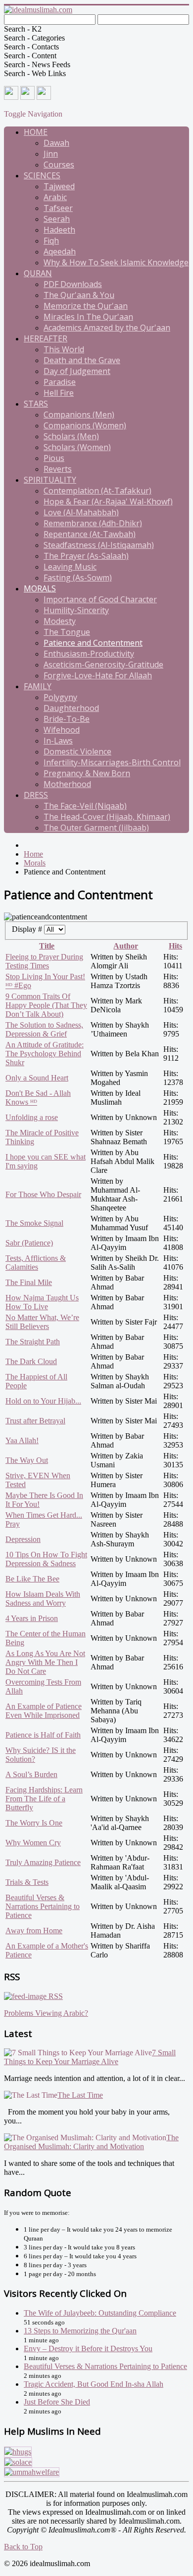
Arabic (55, 197)
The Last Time (80, 2095)
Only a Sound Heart (37, 1078)
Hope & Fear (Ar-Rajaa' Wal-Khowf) (108, 501)
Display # (28, 929)
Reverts (58, 469)
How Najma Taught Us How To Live (42, 1302)
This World (64, 349)
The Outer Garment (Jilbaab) (96, 828)
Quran (38, 273)
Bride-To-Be (67, 719)
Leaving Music (70, 567)
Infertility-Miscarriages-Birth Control (112, 762)
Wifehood (62, 730)
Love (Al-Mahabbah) (81, 512)
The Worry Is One (34, 1823)
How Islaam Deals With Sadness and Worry (43, 1599)
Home (36, 132)
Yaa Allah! (22, 1440)
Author (126, 946)
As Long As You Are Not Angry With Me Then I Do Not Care (45, 1662)
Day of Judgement (77, 371)
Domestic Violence (77, 751)
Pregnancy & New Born (87, 773)
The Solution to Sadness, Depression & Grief (44, 1029)
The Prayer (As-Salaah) (86, 556)
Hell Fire (59, 393)
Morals (40, 588)
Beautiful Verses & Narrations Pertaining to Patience (43, 1906)
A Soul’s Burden (31, 1774)
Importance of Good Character (100, 599)
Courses (59, 165)
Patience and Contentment (93, 643)
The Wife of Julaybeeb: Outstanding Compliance (100, 2313)
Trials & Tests (27, 1882)
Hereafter (46, 338)
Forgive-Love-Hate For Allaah (98, 675)
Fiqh (51, 241)
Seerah (57, 219)
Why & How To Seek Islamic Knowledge (116, 262)
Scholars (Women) (77, 447)
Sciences (42, 175)
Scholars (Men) (71, 436)
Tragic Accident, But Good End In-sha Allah (94, 2384)
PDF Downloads (73, 284)
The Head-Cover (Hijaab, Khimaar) (107, 817)
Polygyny (60, 697)
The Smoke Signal (34, 1223)
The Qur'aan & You (79, 295)
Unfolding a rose (32, 1117)
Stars (36, 404)
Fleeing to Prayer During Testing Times (44, 961)
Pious (54, 458)
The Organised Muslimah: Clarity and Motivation (91, 2142)
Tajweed (59, 186)
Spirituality (50, 480)
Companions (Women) (85, 425)
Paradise (60, 382)
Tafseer (58, 208)
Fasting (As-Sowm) (78, 578)
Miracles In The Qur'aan (88, 317)
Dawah (56, 143)
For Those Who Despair (43, 1194)
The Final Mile (29, 1282)
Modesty (60, 621)
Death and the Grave (82, 360)
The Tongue (67, 632)
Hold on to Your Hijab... (43, 1401)
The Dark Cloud (31, 1361)
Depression (23, 1539)
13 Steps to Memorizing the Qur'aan (80, 2331)
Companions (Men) (79, 415)
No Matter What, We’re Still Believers (42, 1322)
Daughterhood (71, 708)
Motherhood (67, 784)
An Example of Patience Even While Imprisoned (44, 1711)
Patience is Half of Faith (43, 1735)
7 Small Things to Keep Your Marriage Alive (90, 2057)
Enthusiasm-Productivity (89, 654)
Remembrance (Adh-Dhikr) (93, 523)
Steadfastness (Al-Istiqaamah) (99, 545)
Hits (175, 946)
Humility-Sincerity (76, 610)
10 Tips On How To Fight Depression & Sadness (46, 1559)
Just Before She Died (57, 2402)
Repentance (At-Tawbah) (90, 534)
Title (47, 946)
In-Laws (58, 741)
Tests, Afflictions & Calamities (36, 1263)
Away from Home (34, 1931)
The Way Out (27, 1460)
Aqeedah (60, 251)
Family (38, 686)
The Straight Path (33, 1342)
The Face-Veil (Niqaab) (85, 806)
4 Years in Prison (32, 1618)
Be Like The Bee (32, 1579)
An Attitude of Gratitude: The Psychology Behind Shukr (45, 1054)
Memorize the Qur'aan (86, 306)
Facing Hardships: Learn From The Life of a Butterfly (44, 1799)
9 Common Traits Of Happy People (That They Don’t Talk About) (46, 1005)
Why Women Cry (33, 1843)
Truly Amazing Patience (43, 1862)
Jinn (51, 154)
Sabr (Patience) (29, 1243)
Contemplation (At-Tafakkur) (97, 491)
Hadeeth (59, 230)
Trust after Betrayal (35, 1421)
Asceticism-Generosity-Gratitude (103, 665)
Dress (36, 795)
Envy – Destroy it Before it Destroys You (88, 2348)
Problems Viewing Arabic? (46, 2013)
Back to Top (23, 2547)
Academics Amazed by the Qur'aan (107, 328)
